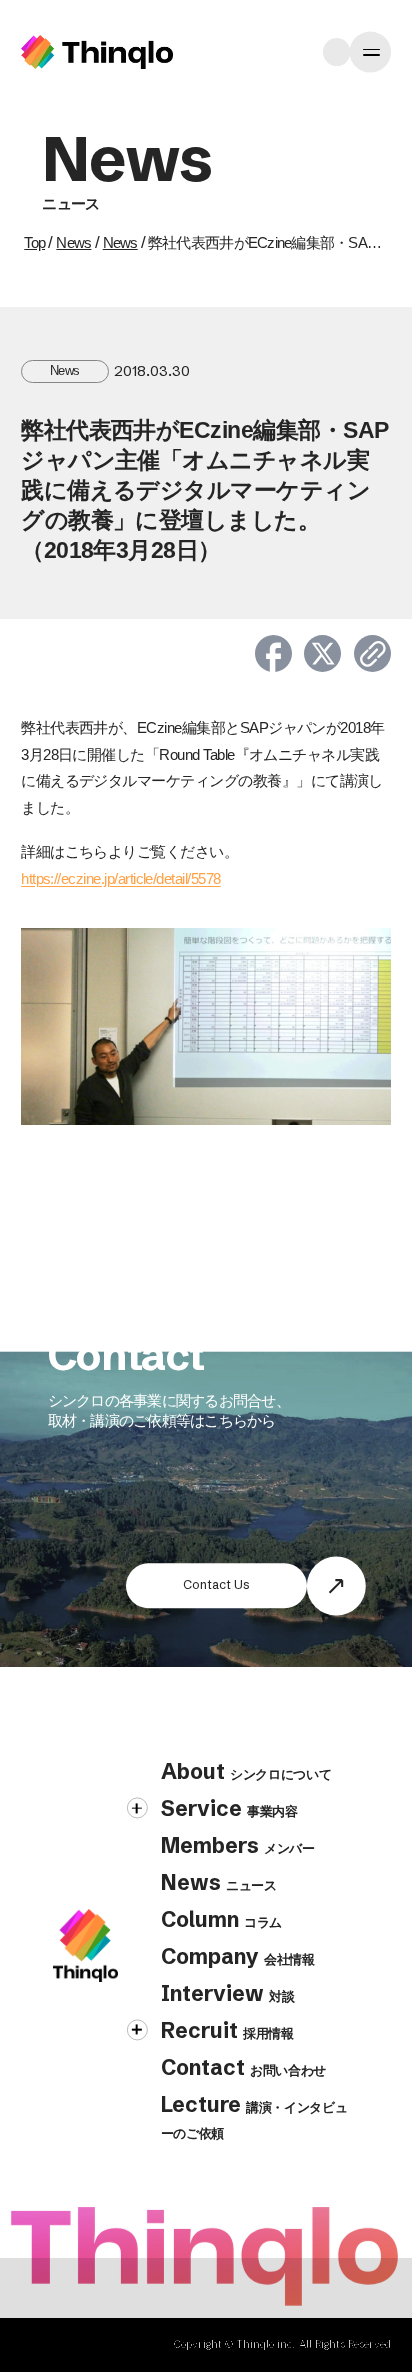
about (246, 1771)
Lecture (254, 2116)
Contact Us (216, 1584)
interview (228, 1993)
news (219, 1882)
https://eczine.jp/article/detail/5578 (120, 879)
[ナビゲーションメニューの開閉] (370, 52)
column (221, 1919)
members (238, 1845)
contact (243, 2067)
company (238, 1956)
